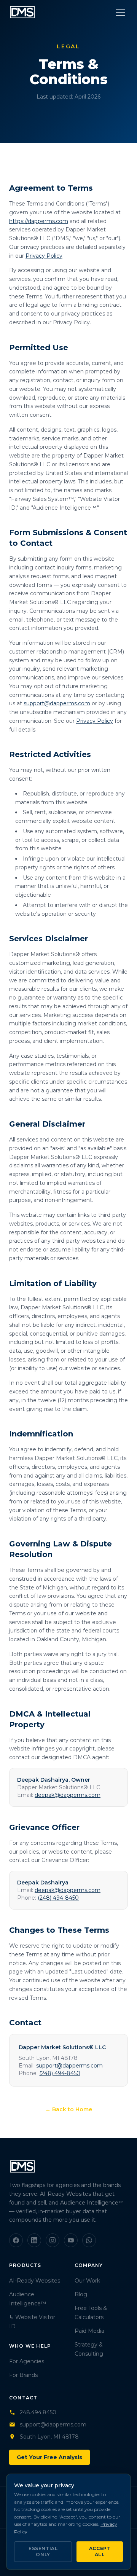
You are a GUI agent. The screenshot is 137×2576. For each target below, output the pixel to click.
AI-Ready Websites (35, 2281)
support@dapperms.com (57, 703)
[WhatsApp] (89, 2240)
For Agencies (27, 2361)
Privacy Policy (44, 256)
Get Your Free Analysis (49, 2457)
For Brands (23, 2375)
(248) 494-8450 (58, 1898)
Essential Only (43, 2551)
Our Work (87, 2281)
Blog (81, 2294)
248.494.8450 (38, 2412)
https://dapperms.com (39, 221)
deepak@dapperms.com (68, 1795)
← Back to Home (69, 2109)
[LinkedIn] (34, 2240)
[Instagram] (53, 2240)
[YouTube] (71, 2240)
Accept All (100, 2551)
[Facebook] (16, 2240)
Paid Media (89, 2331)
